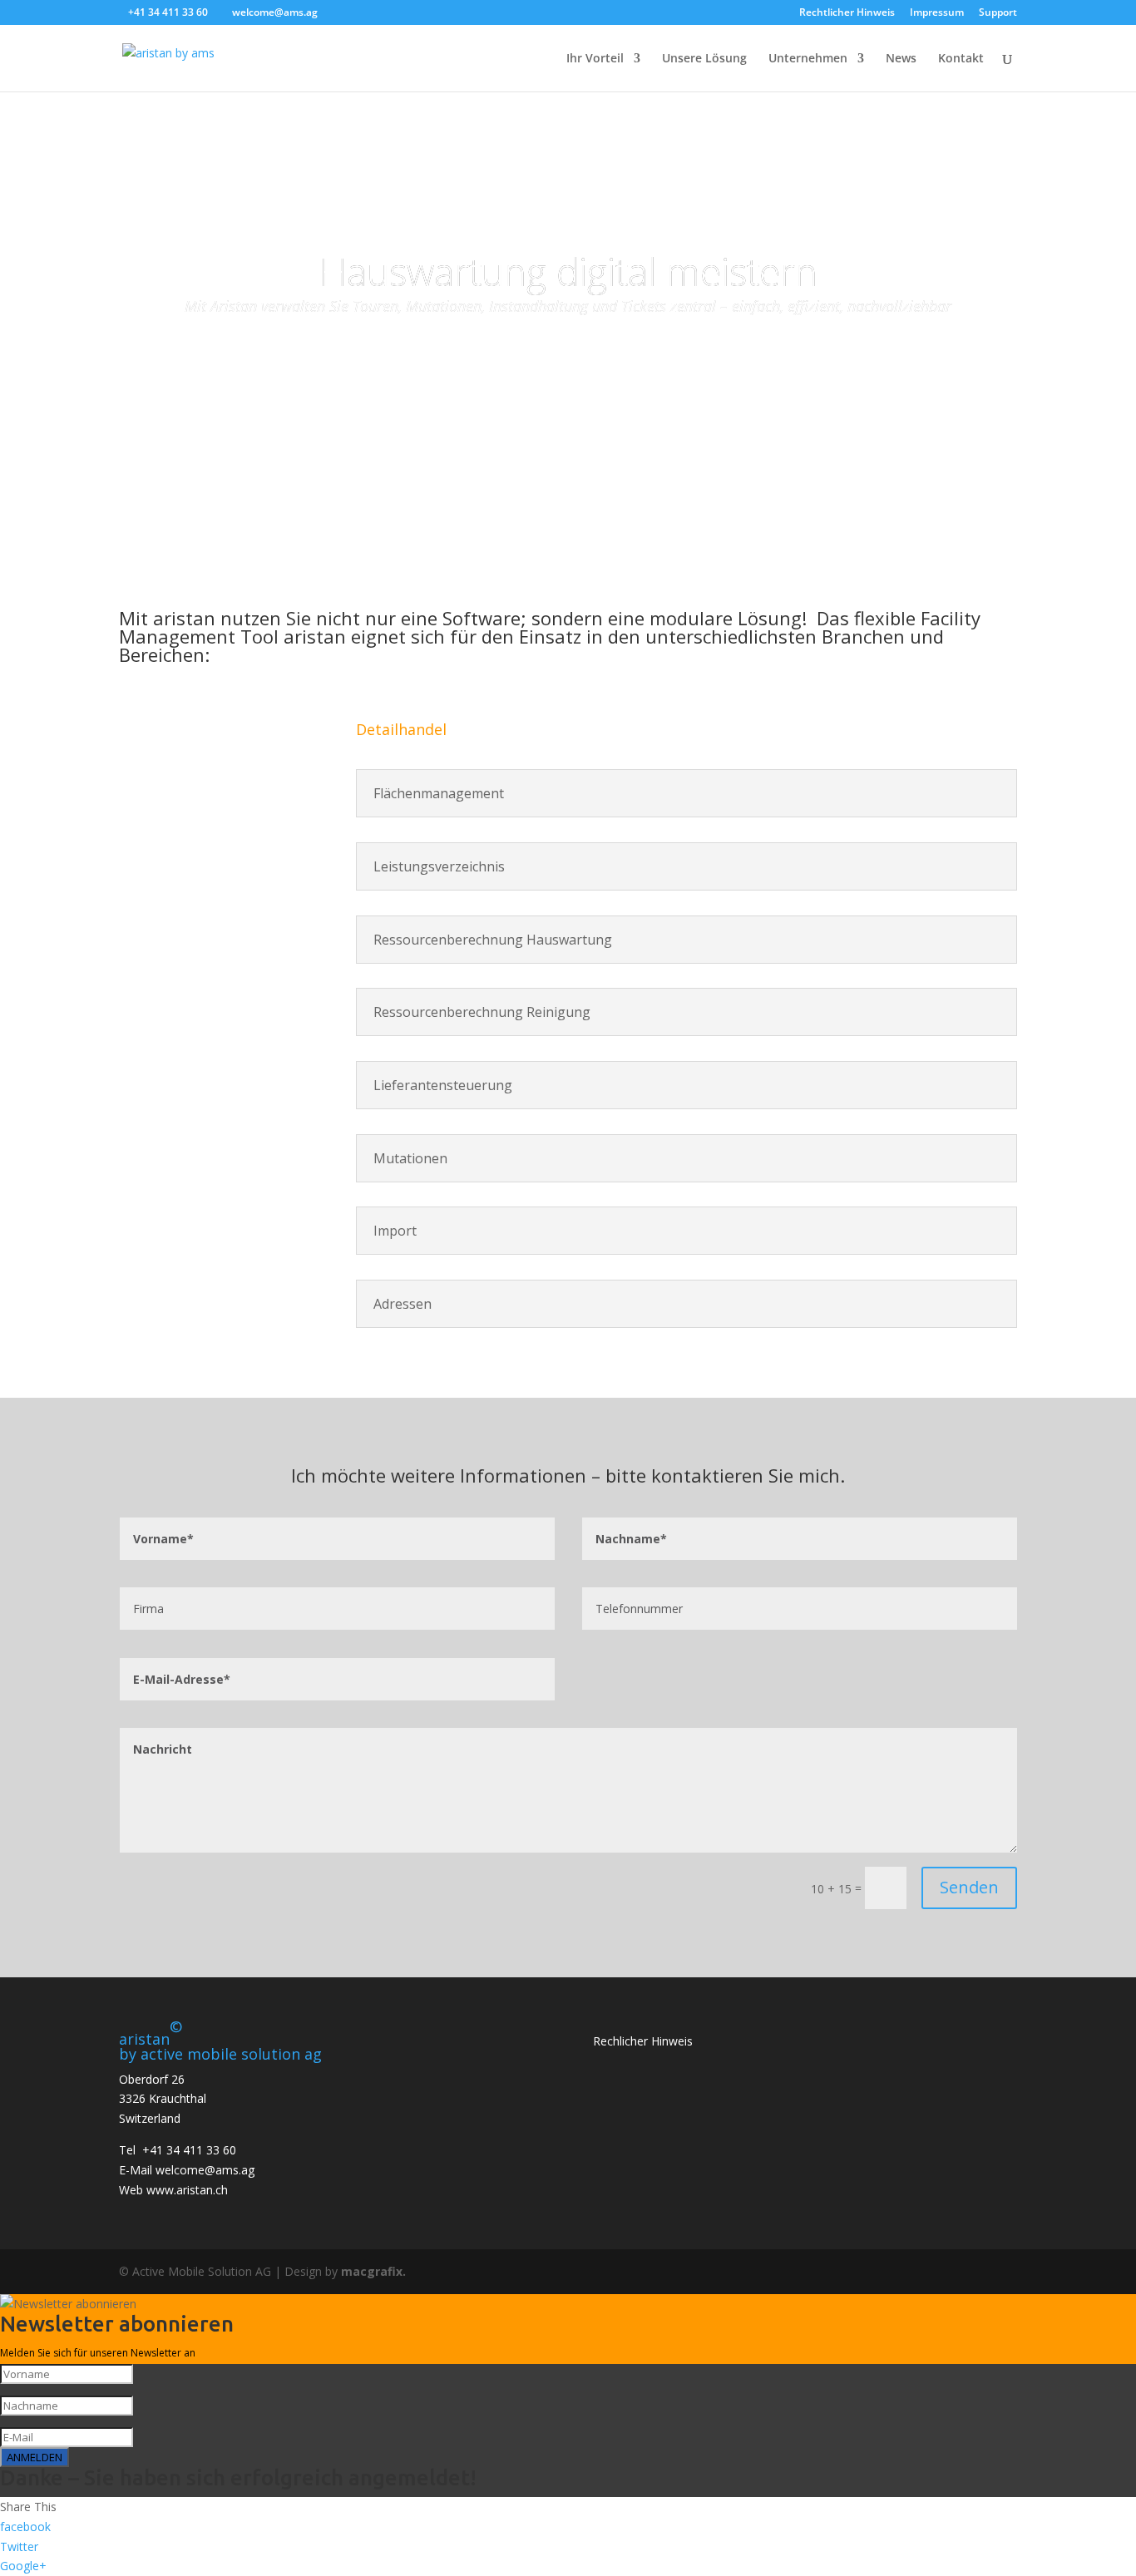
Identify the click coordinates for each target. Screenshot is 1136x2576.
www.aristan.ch (187, 2190)
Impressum (937, 13)
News (901, 59)
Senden (969, 1887)
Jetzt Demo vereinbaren (568, 359)
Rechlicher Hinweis (643, 2041)
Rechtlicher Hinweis (847, 13)
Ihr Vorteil (595, 59)
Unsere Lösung (704, 59)
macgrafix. (373, 2271)
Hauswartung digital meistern (568, 271)
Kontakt (961, 59)
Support (998, 13)
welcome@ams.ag (205, 2170)
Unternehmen (808, 59)
